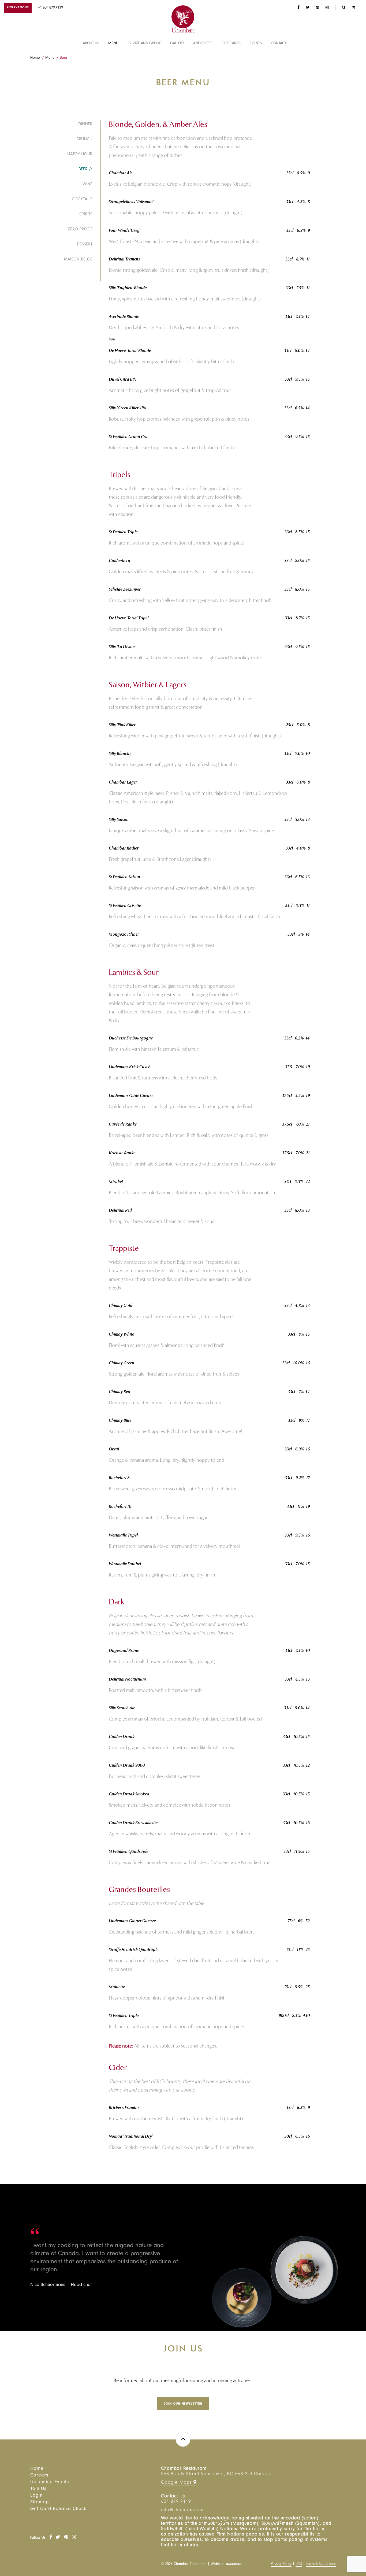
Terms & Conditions (321, 2564)
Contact (279, 44)
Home (35, 58)
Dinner (85, 124)
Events (256, 44)
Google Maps (177, 2483)
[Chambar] (183, 19)
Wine (87, 185)
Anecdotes (203, 44)
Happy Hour (80, 155)
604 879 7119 (176, 2502)
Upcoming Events (50, 2482)
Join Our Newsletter (183, 2404)
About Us (91, 44)
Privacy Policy (281, 2564)
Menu (113, 44)
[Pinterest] (66, 2538)
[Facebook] (51, 2538)
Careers (39, 2476)
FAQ (299, 2564)
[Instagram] (74, 2538)
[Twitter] (58, 2538)
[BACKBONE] (234, 2564)
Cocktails (82, 200)
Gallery (177, 44)
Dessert (85, 245)
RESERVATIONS (18, 8)
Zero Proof (80, 230)
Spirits (86, 215)
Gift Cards (231, 44)
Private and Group (144, 44)
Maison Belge (78, 260)
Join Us (38, 2489)
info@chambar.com (182, 2510)
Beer (64, 58)
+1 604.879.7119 (51, 8)
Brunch (84, 139)
